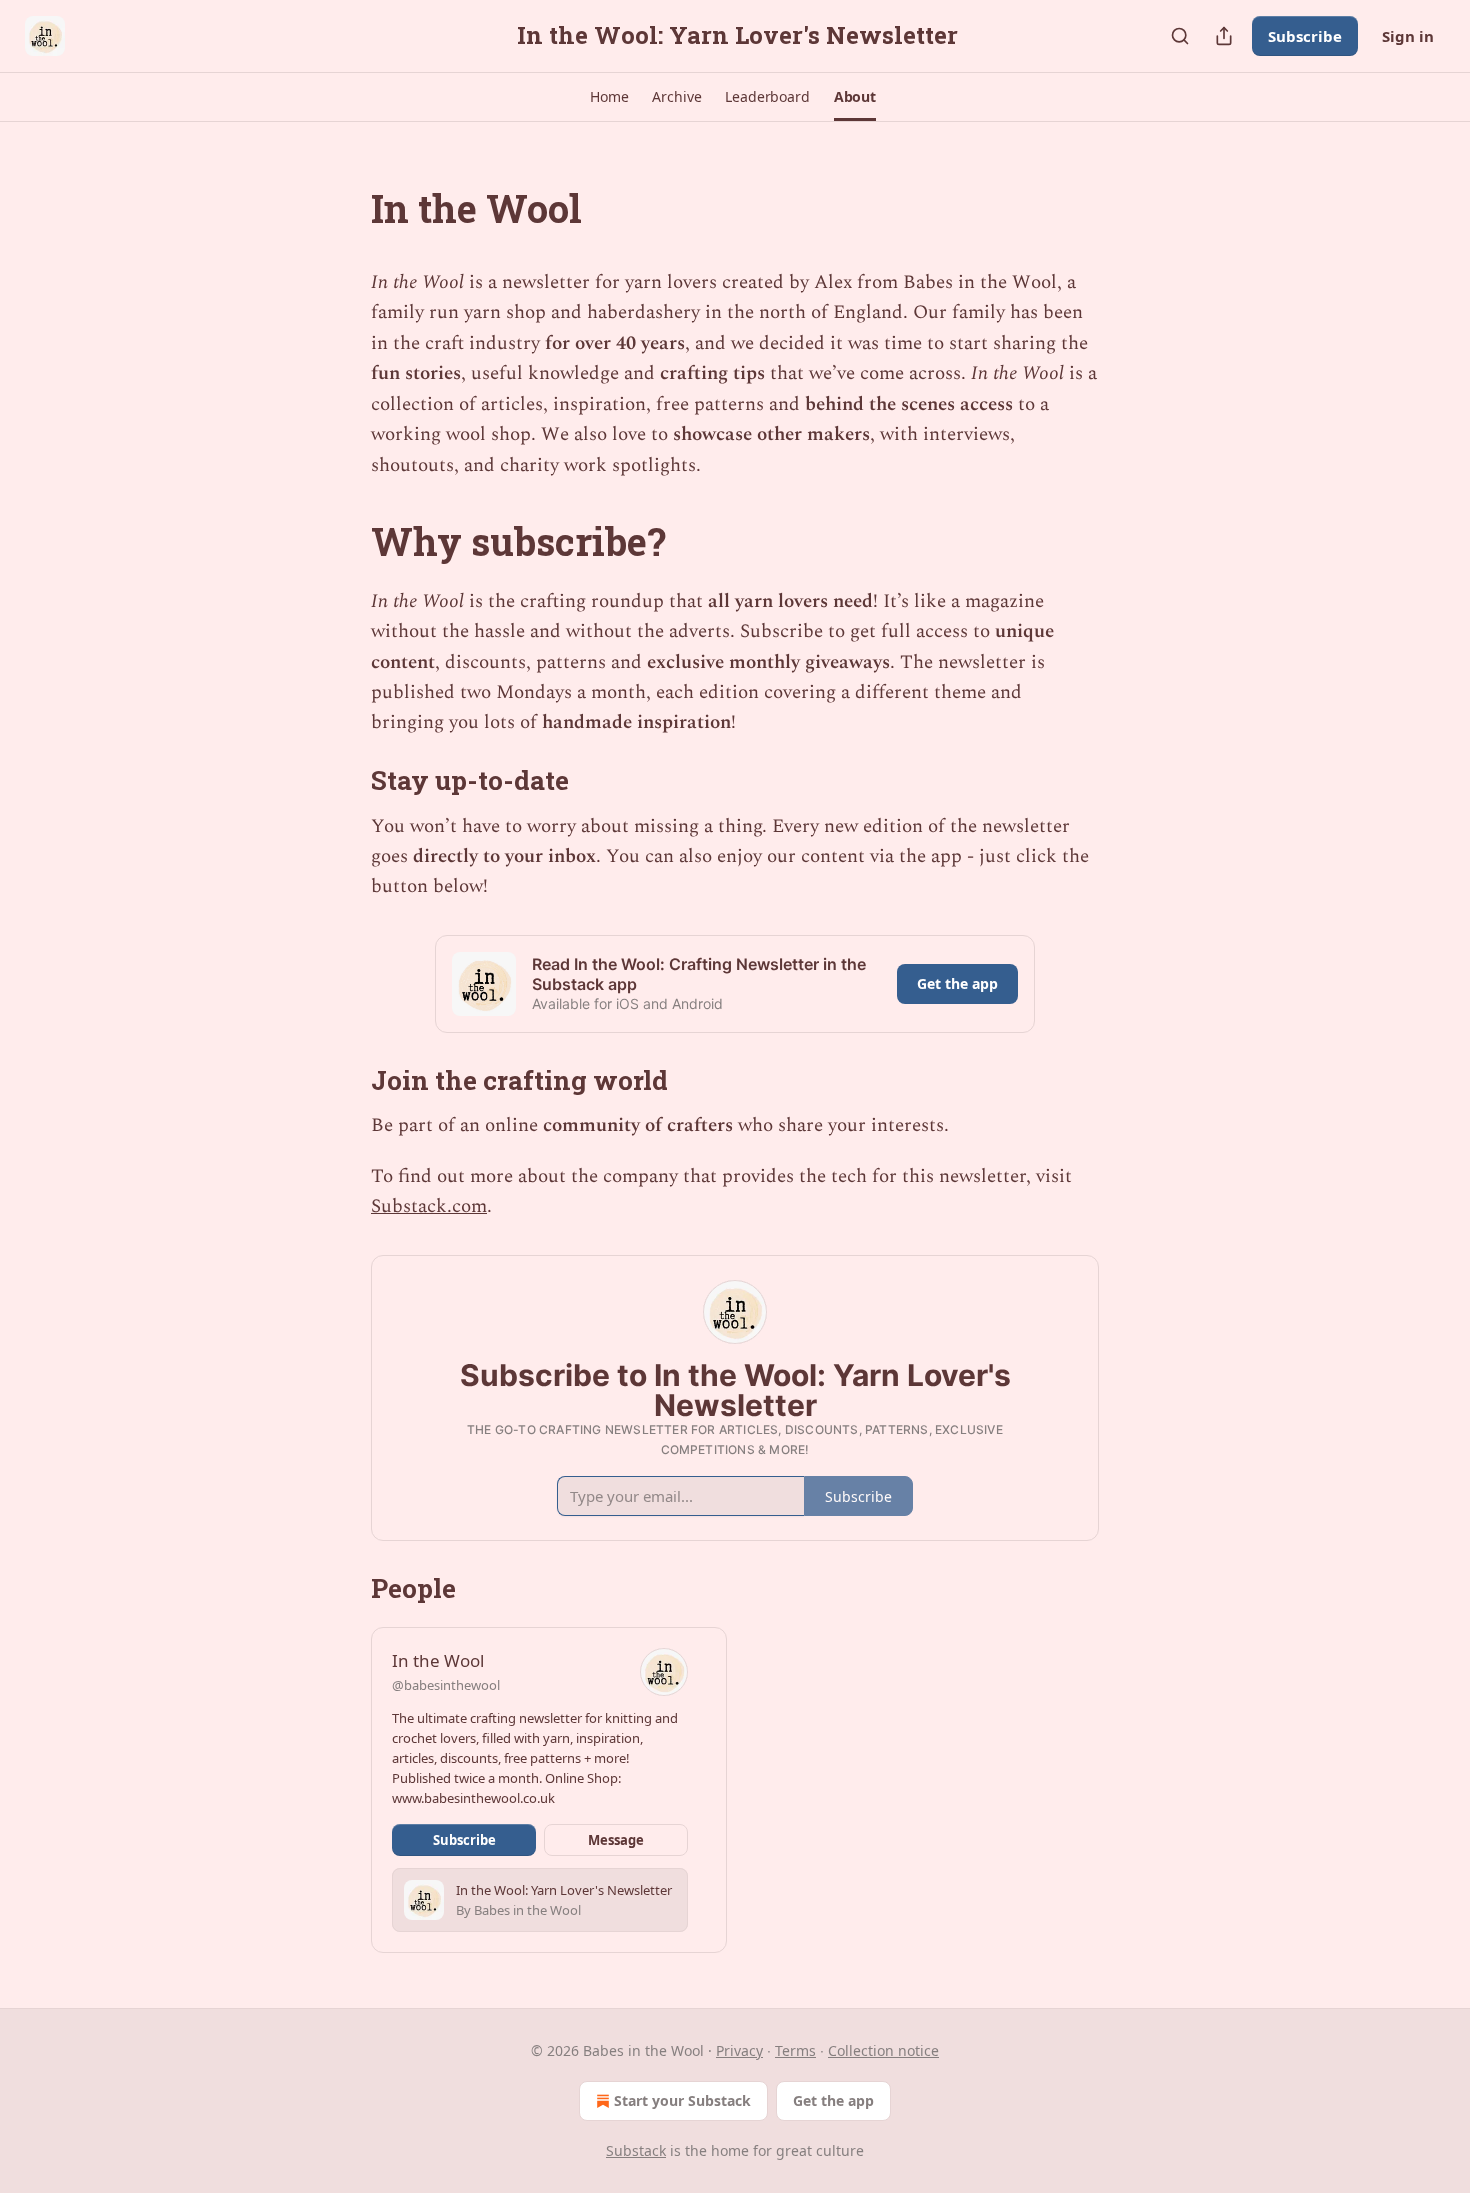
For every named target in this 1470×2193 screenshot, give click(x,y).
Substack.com (429, 1206)
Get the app (957, 983)
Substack (636, 2150)
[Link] (343, 208)
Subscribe (1305, 36)
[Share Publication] (1224, 36)
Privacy (739, 2050)
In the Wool (438, 1660)
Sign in (1408, 36)
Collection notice (883, 2050)
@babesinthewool (446, 1685)
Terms (795, 2050)
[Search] (1180, 36)
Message (616, 1840)
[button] (609, 97)
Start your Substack (682, 2100)
